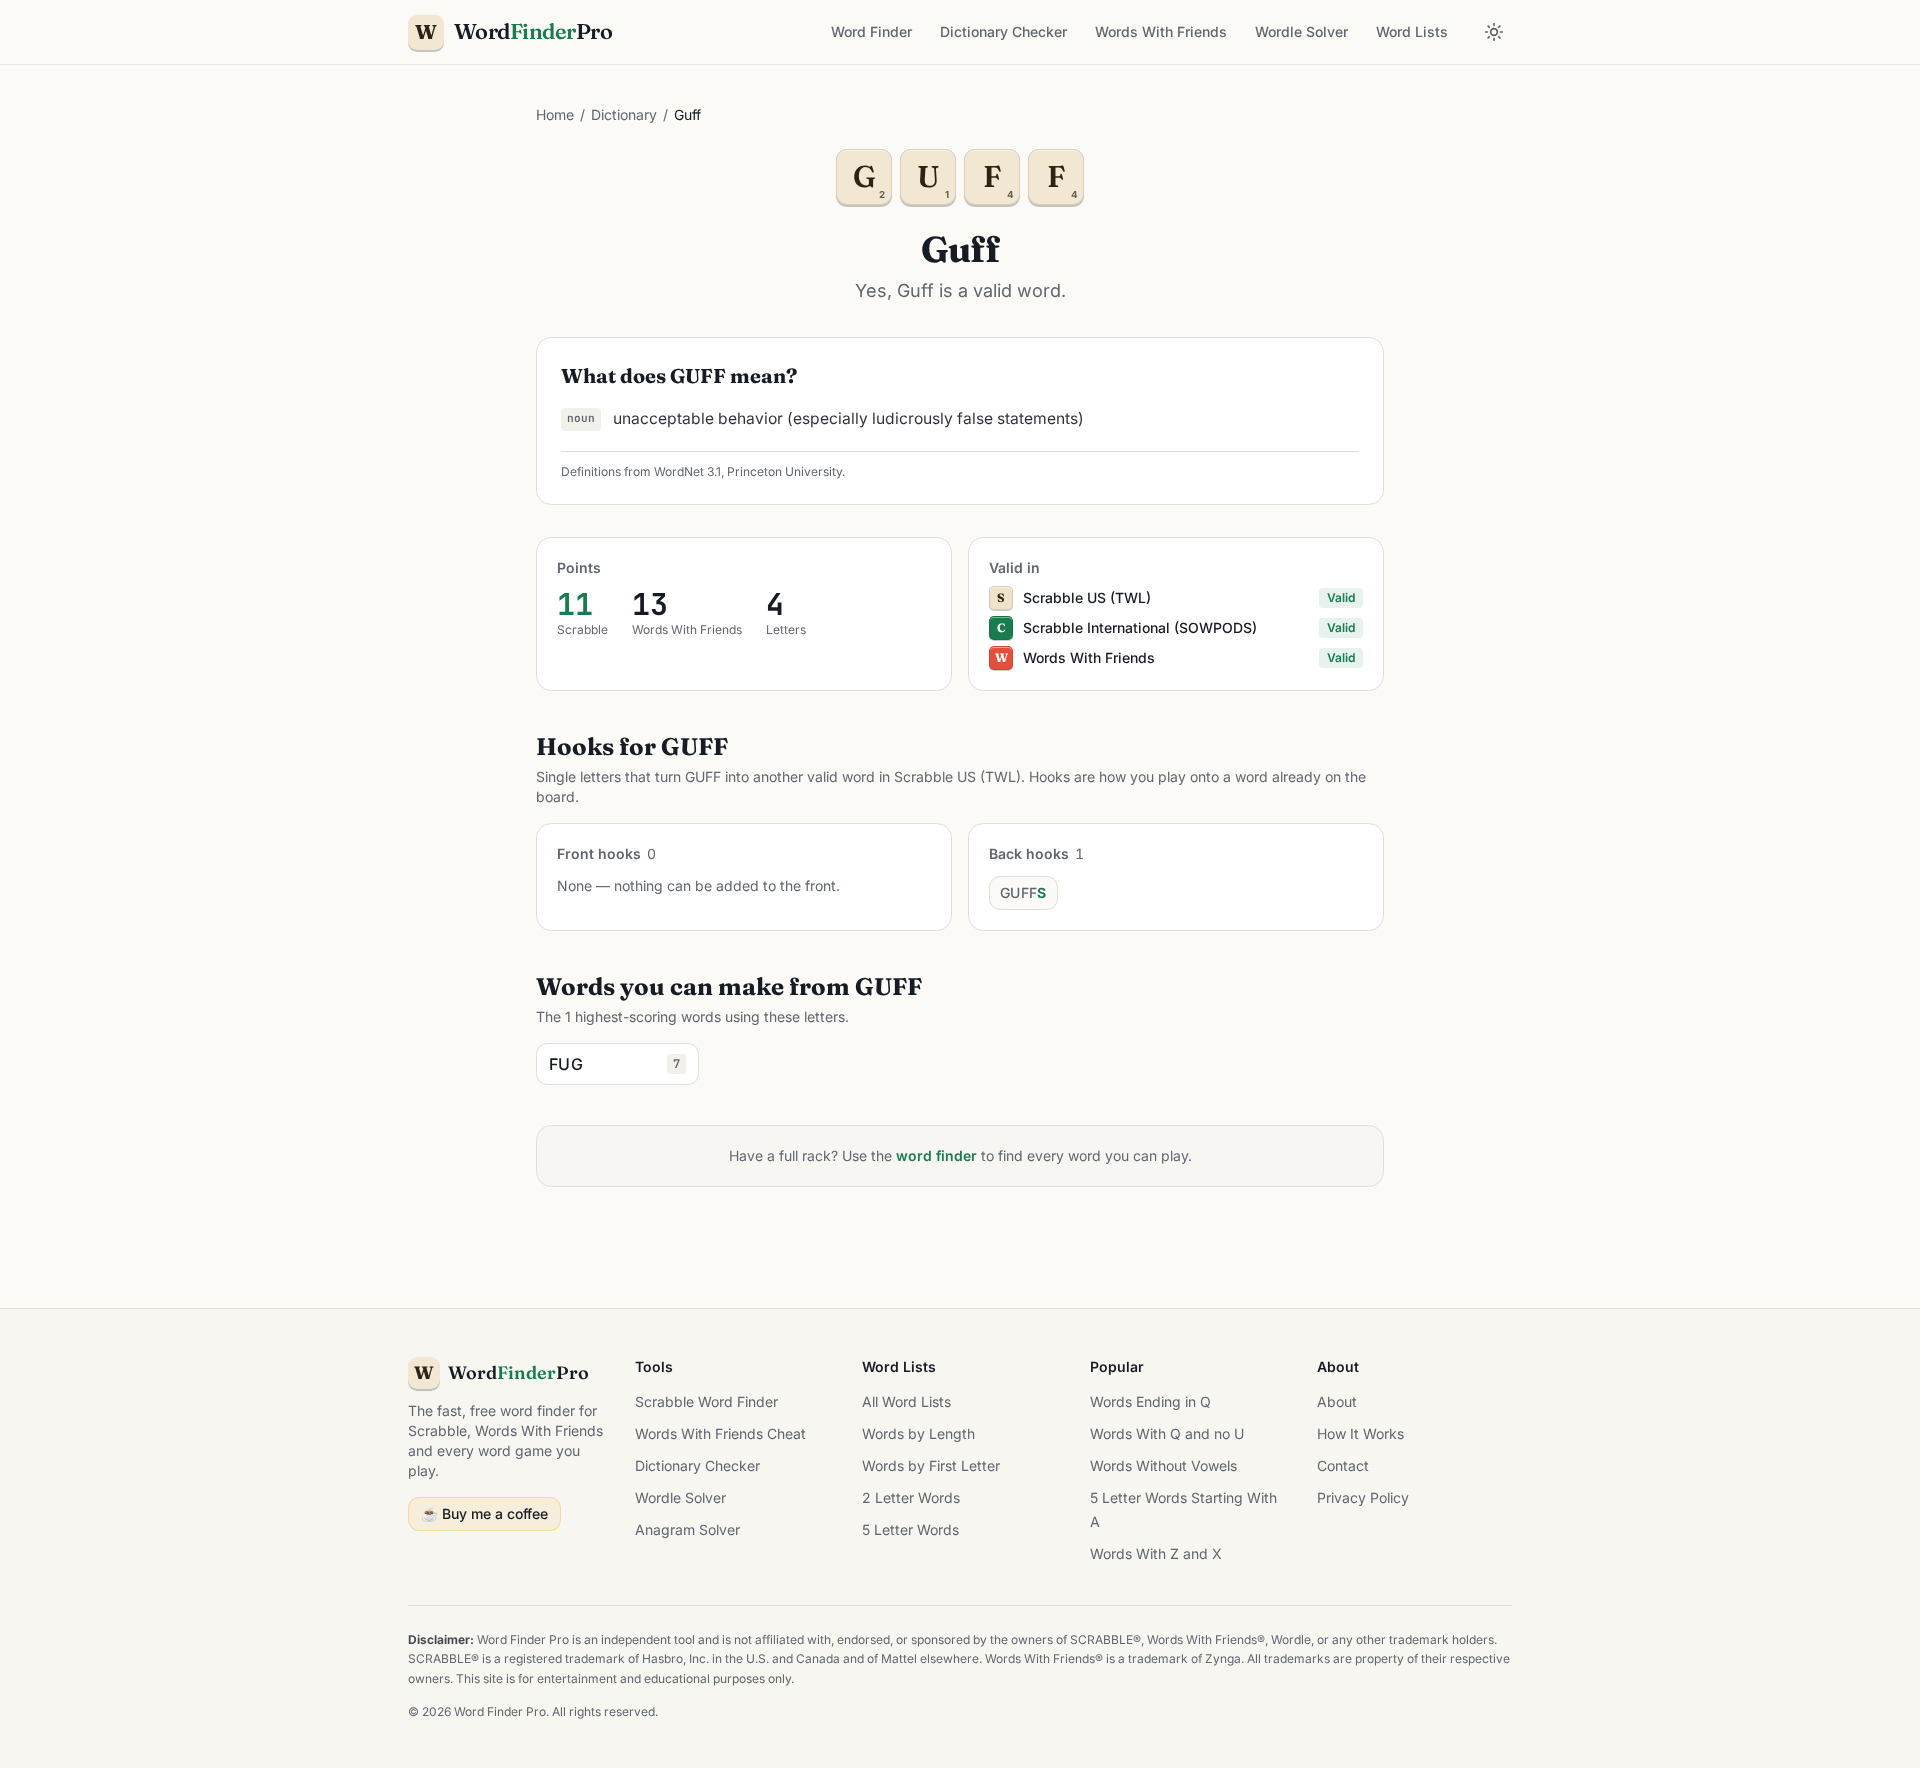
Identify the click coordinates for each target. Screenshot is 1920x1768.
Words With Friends (1161, 31)
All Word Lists (906, 1401)
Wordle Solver (1301, 31)
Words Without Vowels (1163, 1465)
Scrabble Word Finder (706, 1401)
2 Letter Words (911, 1497)
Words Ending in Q (1150, 1401)
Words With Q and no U (1167, 1433)
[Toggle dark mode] (1494, 32)
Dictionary (624, 114)
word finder (936, 1155)
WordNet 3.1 (687, 471)
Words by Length (918, 1433)
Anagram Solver (687, 1529)
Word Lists (1412, 31)
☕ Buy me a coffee (484, 1513)
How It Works (1360, 1433)
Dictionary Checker (1003, 31)
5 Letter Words (910, 1529)
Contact (1343, 1465)
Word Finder (871, 31)
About (1337, 1401)
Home (555, 114)
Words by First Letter (931, 1465)
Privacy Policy (1363, 1497)
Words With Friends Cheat (720, 1433)
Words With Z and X (1156, 1553)
